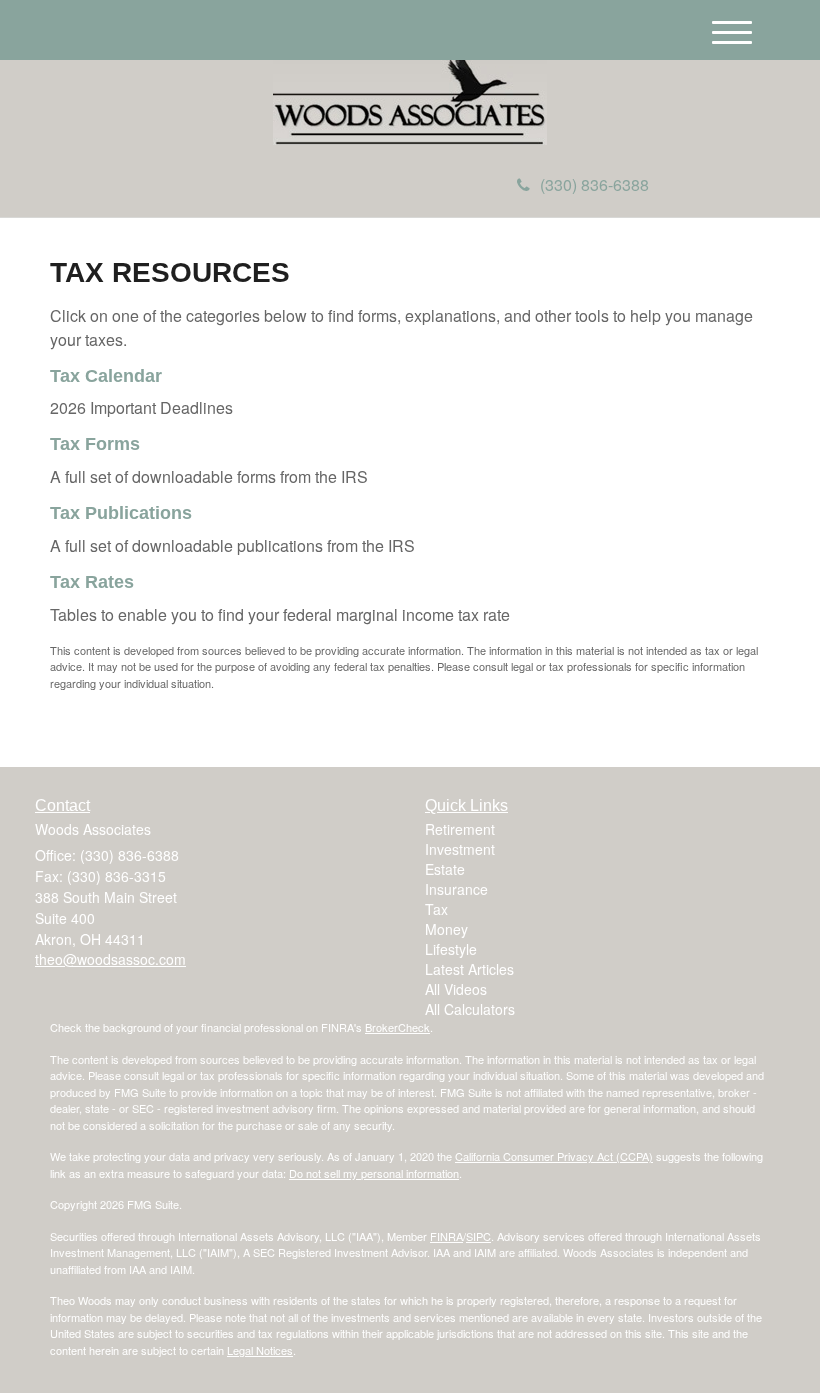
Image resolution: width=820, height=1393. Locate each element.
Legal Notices (260, 1350)
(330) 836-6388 (594, 184)
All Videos (456, 989)
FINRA (446, 1236)
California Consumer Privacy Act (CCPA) (554, 1156)
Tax (436, 909)
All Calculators (470, 1009)
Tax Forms (95, 444)
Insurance (456, 889)
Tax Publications (121, 513)
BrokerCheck (397, 1027)
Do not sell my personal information (374, 1173)
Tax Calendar (106, 376)
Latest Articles (469, 969)
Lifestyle (451, 949)
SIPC (478, 1236)
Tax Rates (92, 582)
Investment (460, 849)
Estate (445, 869)
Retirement (460, 829)
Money (446, 929)
